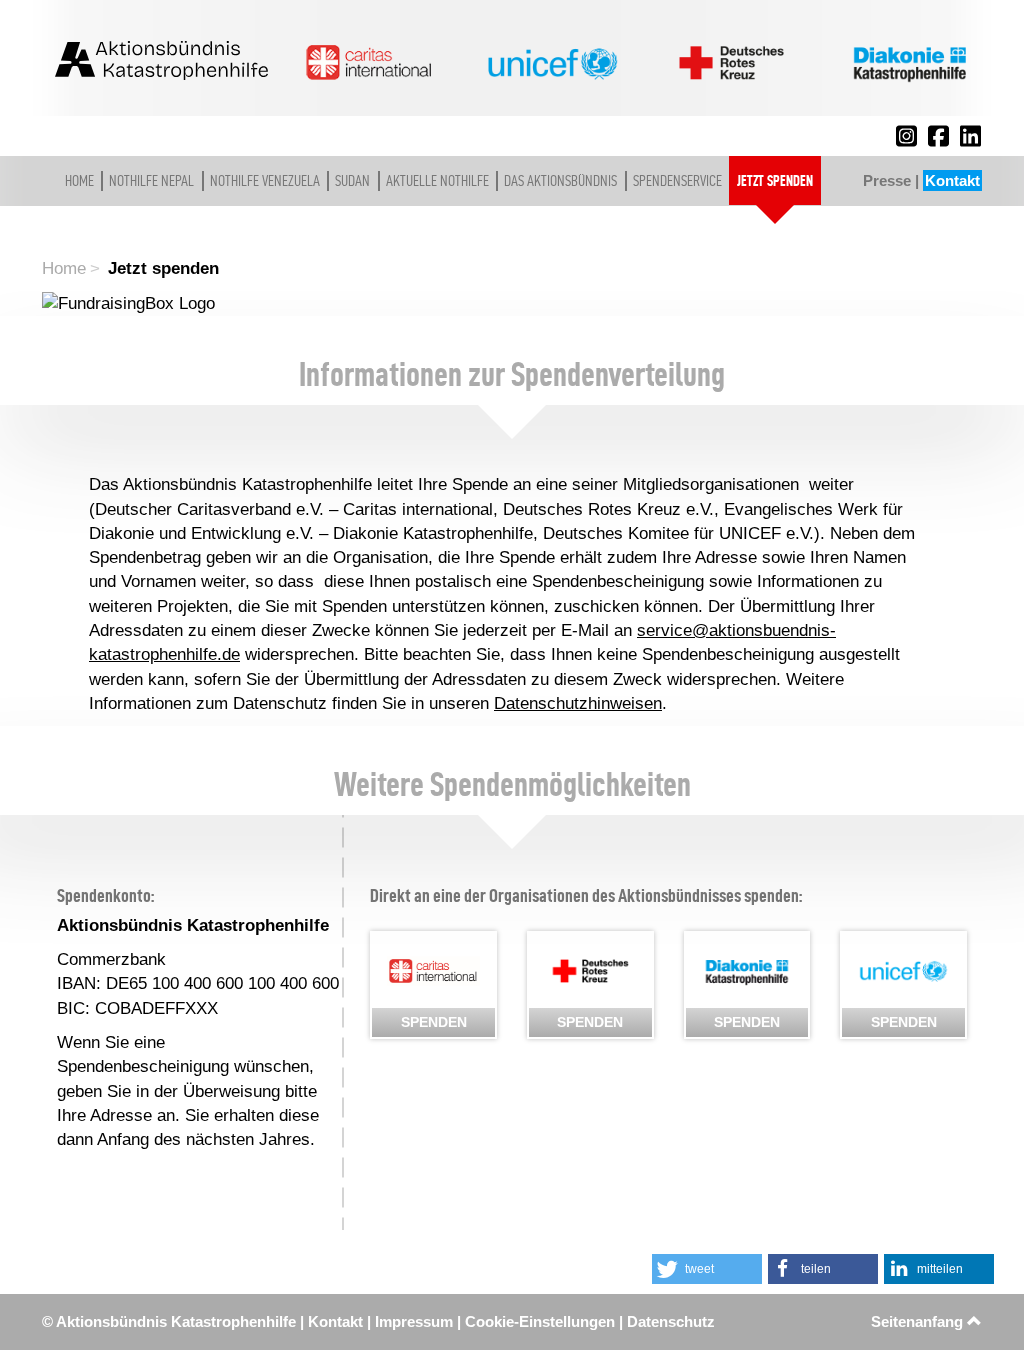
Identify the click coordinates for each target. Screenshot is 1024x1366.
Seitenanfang (919, 1321)
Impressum (414, 1321)
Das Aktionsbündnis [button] (560, 180)
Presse (887, 180)
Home (79, 180)
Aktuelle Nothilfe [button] (437, 180)
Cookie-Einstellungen (540, 1321)
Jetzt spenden (775, 180)
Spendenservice (677, 180)
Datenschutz (671, 1321)
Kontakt (952, 180)
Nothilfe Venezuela (265, 180)
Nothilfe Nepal (151, 180)
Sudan (352, 180)
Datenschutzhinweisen (578, 703)
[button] (707, 1269)
